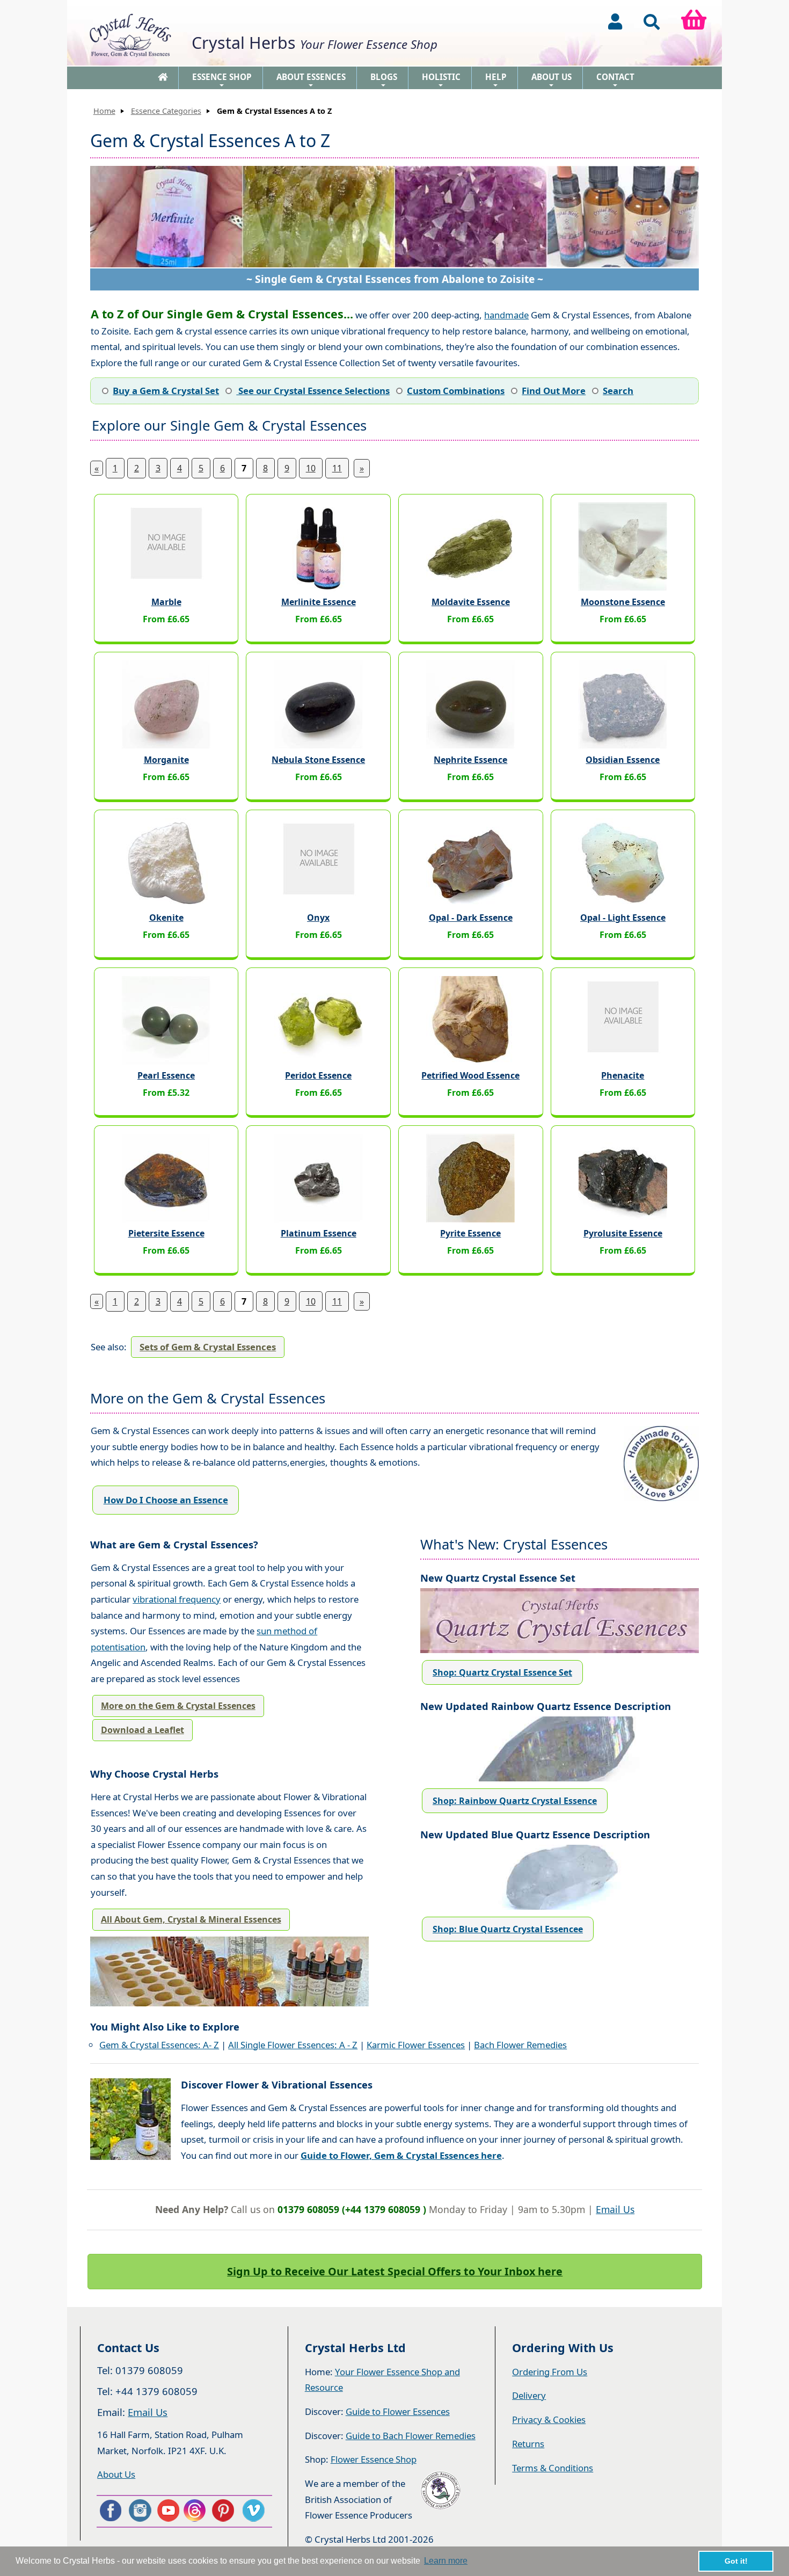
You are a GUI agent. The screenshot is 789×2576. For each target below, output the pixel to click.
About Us (551, 80)
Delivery (529, 2395)
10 (311, 468)
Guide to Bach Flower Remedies (411, 2436)
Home (104, 111)
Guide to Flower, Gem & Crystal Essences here (401, 2155)
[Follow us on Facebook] (110, 2510)
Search (618, 391)
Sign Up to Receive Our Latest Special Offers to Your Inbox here (395, 2271)
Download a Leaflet (143, 1730)
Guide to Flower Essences (398, 2411)
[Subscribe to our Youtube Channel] (168, 2510)
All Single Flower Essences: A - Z (293, 2045)
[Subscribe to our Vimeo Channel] (254, 2510)
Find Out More (554, 391)
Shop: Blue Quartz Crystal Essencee (508, 1929)
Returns (528, 2444)
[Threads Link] (196, 2510)
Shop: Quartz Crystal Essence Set (502, 1672)
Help (496, 80)
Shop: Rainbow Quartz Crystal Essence (515, 1801)
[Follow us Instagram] (139, 2510)
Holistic (441, 80)
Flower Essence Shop (374, 2459)
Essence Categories (166, 111)
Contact (615, 80)
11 (337, 468)
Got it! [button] (736, 2561)
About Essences (311, 80)
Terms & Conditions (553, 2468)
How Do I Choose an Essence (166, 1500)
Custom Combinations (456, 391)
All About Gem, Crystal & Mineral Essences (191, 1919)
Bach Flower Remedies (520, 2045)
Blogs (384, 80)
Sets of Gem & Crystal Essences (208, 1347)
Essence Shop (222, 80)
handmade (506, 315)
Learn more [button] (446, 2561)
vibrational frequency (177, 1599)
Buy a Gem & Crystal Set (166, 391)
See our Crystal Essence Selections (313, 391)
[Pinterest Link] (225, 2510)
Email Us (615, 2209)
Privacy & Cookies (549, 2419)
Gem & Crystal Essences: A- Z (159, 2045)
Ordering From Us (550, 2372)
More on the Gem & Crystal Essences (178, 1706)
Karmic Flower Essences (416, 2045)
